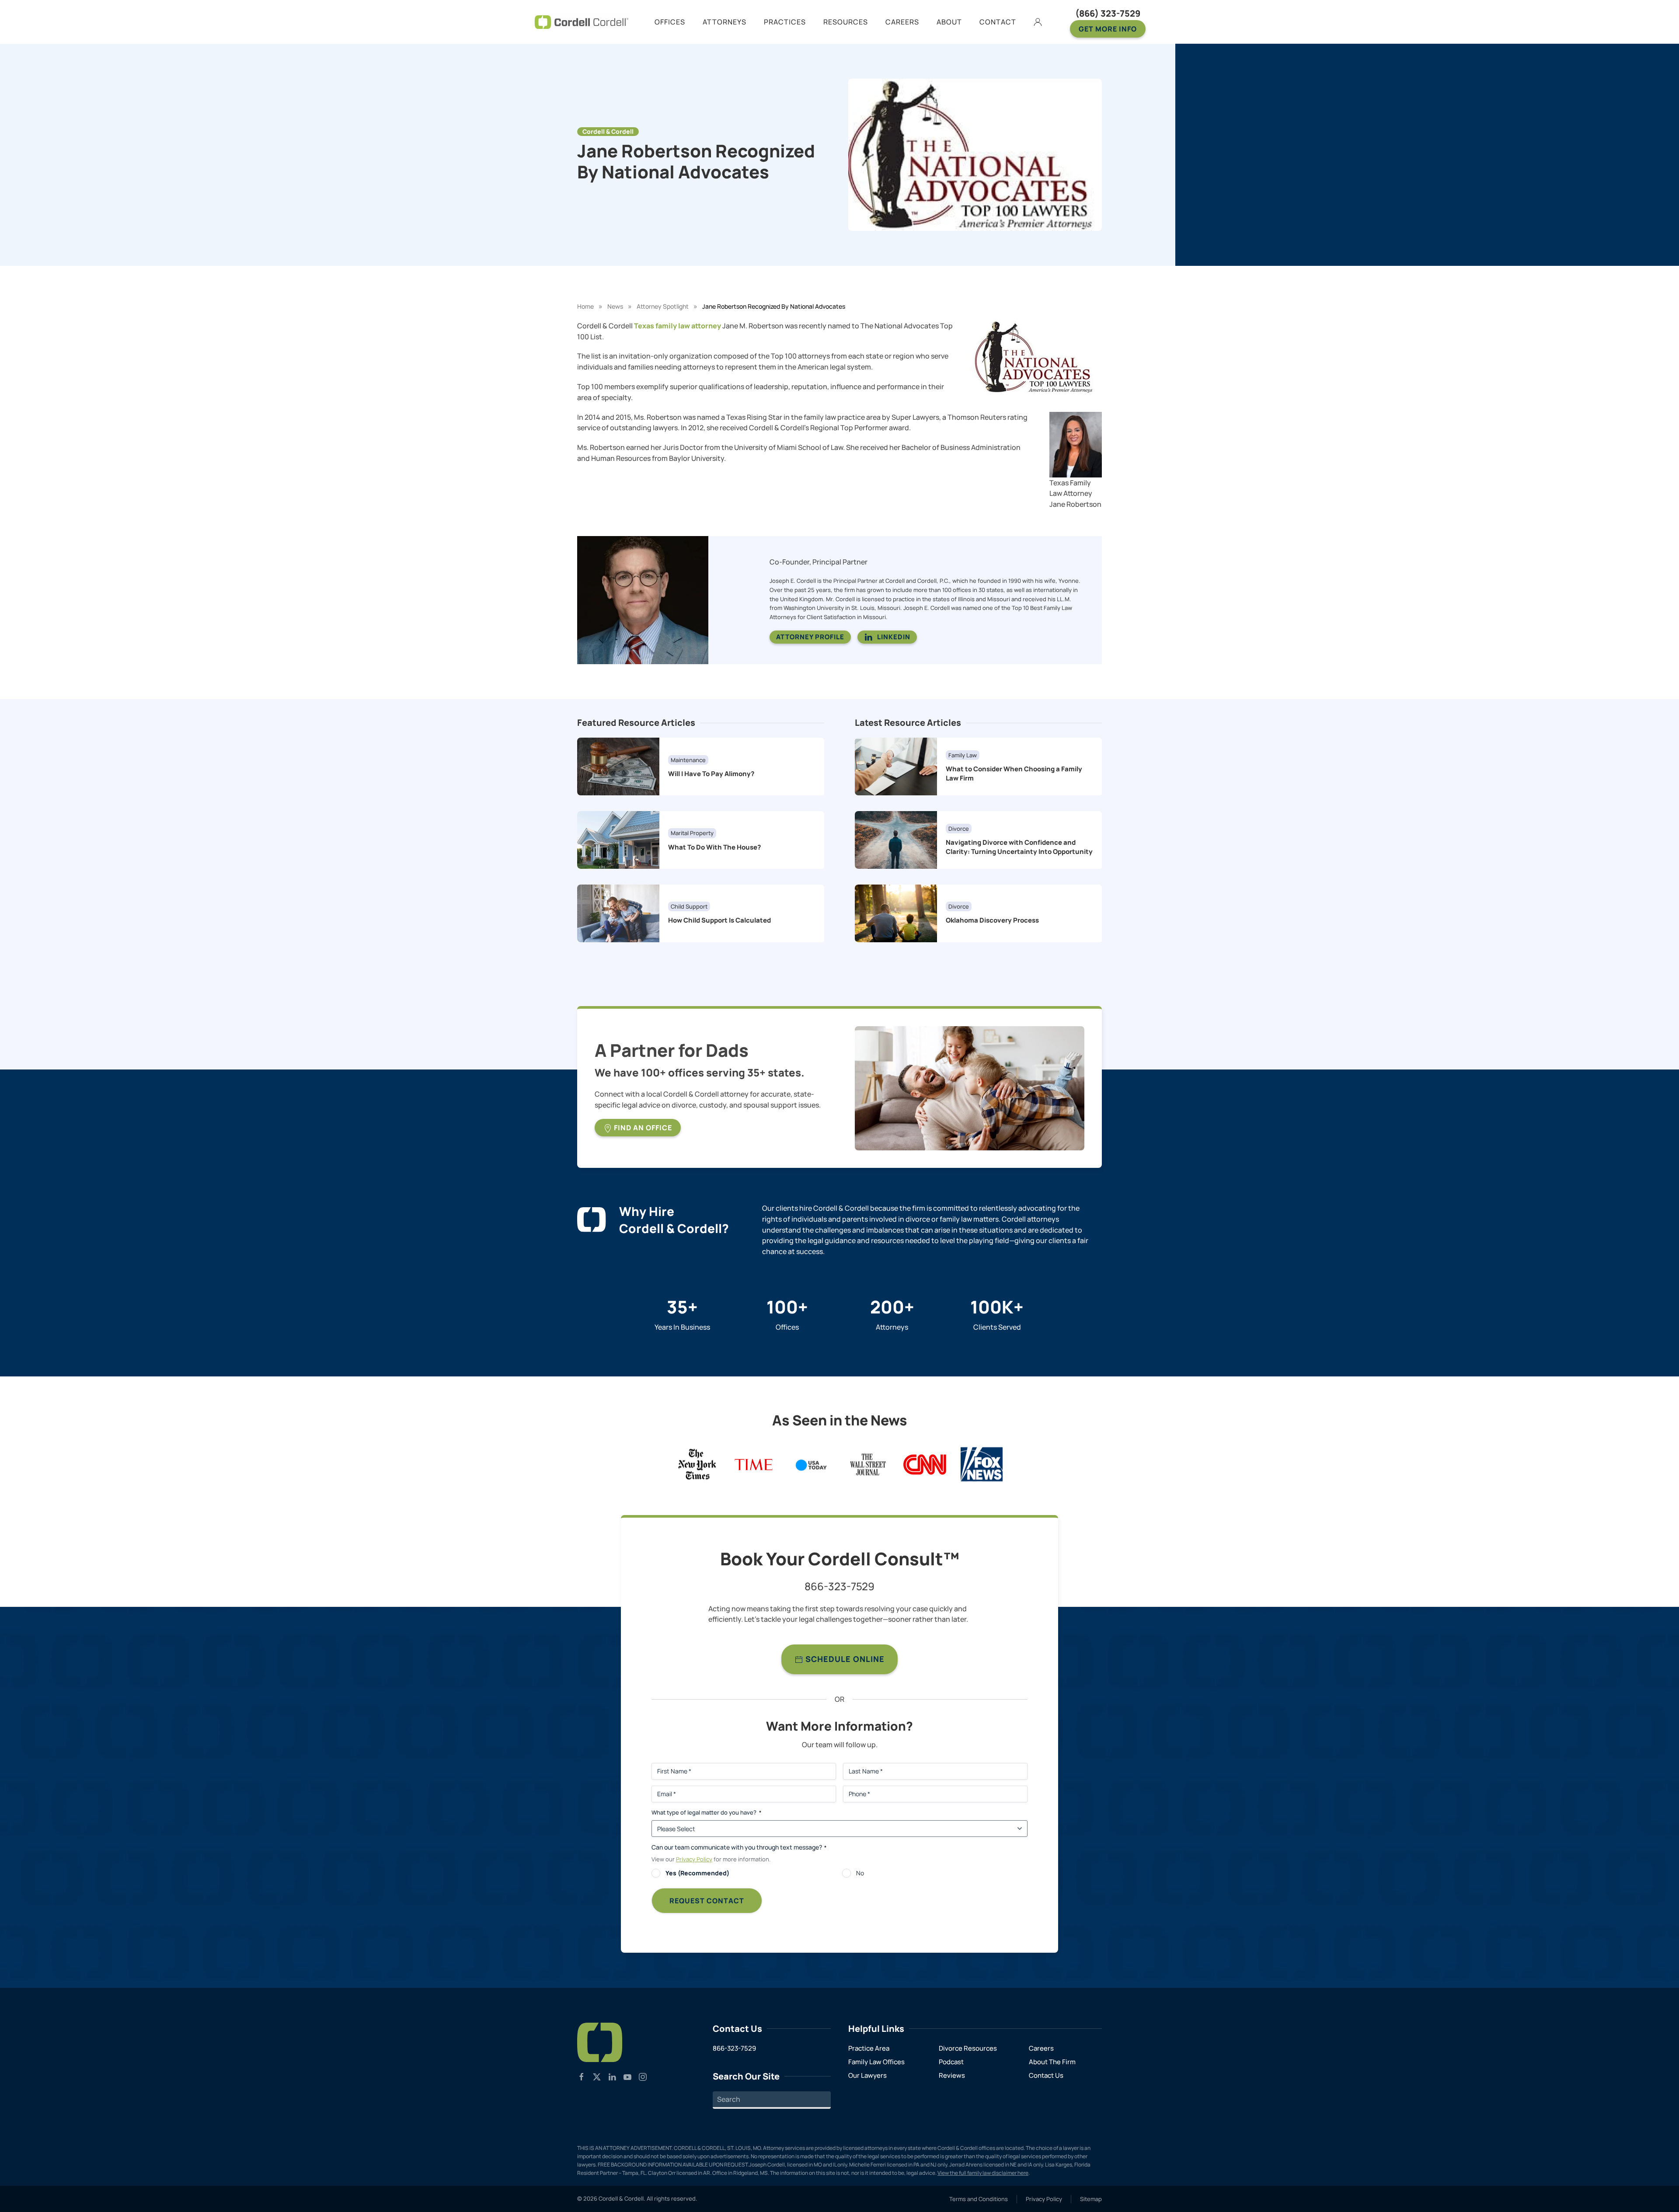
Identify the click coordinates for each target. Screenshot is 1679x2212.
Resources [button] (846, 22)
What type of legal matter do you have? (706, 1812)
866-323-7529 (839, 1586)
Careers (1041, 2048)
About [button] (949, 22)
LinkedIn (894, 637)
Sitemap (1091, 2199)
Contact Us (1046, 2075)
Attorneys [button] (725, 22)
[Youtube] (627, 2076)
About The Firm (1052, 2062)
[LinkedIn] (612, 2076)
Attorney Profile (810, 637)
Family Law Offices (876, 2062)
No (860, 1873)
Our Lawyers (867, 2075)
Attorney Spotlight (663, 306)
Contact (998, 22)
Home (585, 306)
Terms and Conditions (979, 2199)
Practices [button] (785, 22)
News (615, 306)
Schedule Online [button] (844, 1659)
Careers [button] (902, 22)
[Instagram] (643, 2076)
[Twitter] (597, 2076)
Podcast (951, 2062)
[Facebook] (582, 2076)
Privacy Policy (694, 1859)
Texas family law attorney (678, 326)
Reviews (952, 2075)
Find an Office (642, 1128)
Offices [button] (670, 22)
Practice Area (869, 2048)
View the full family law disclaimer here (983, 2173)
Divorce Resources (968, 2048)
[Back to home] (582, 22)
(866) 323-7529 (1108, 13)
